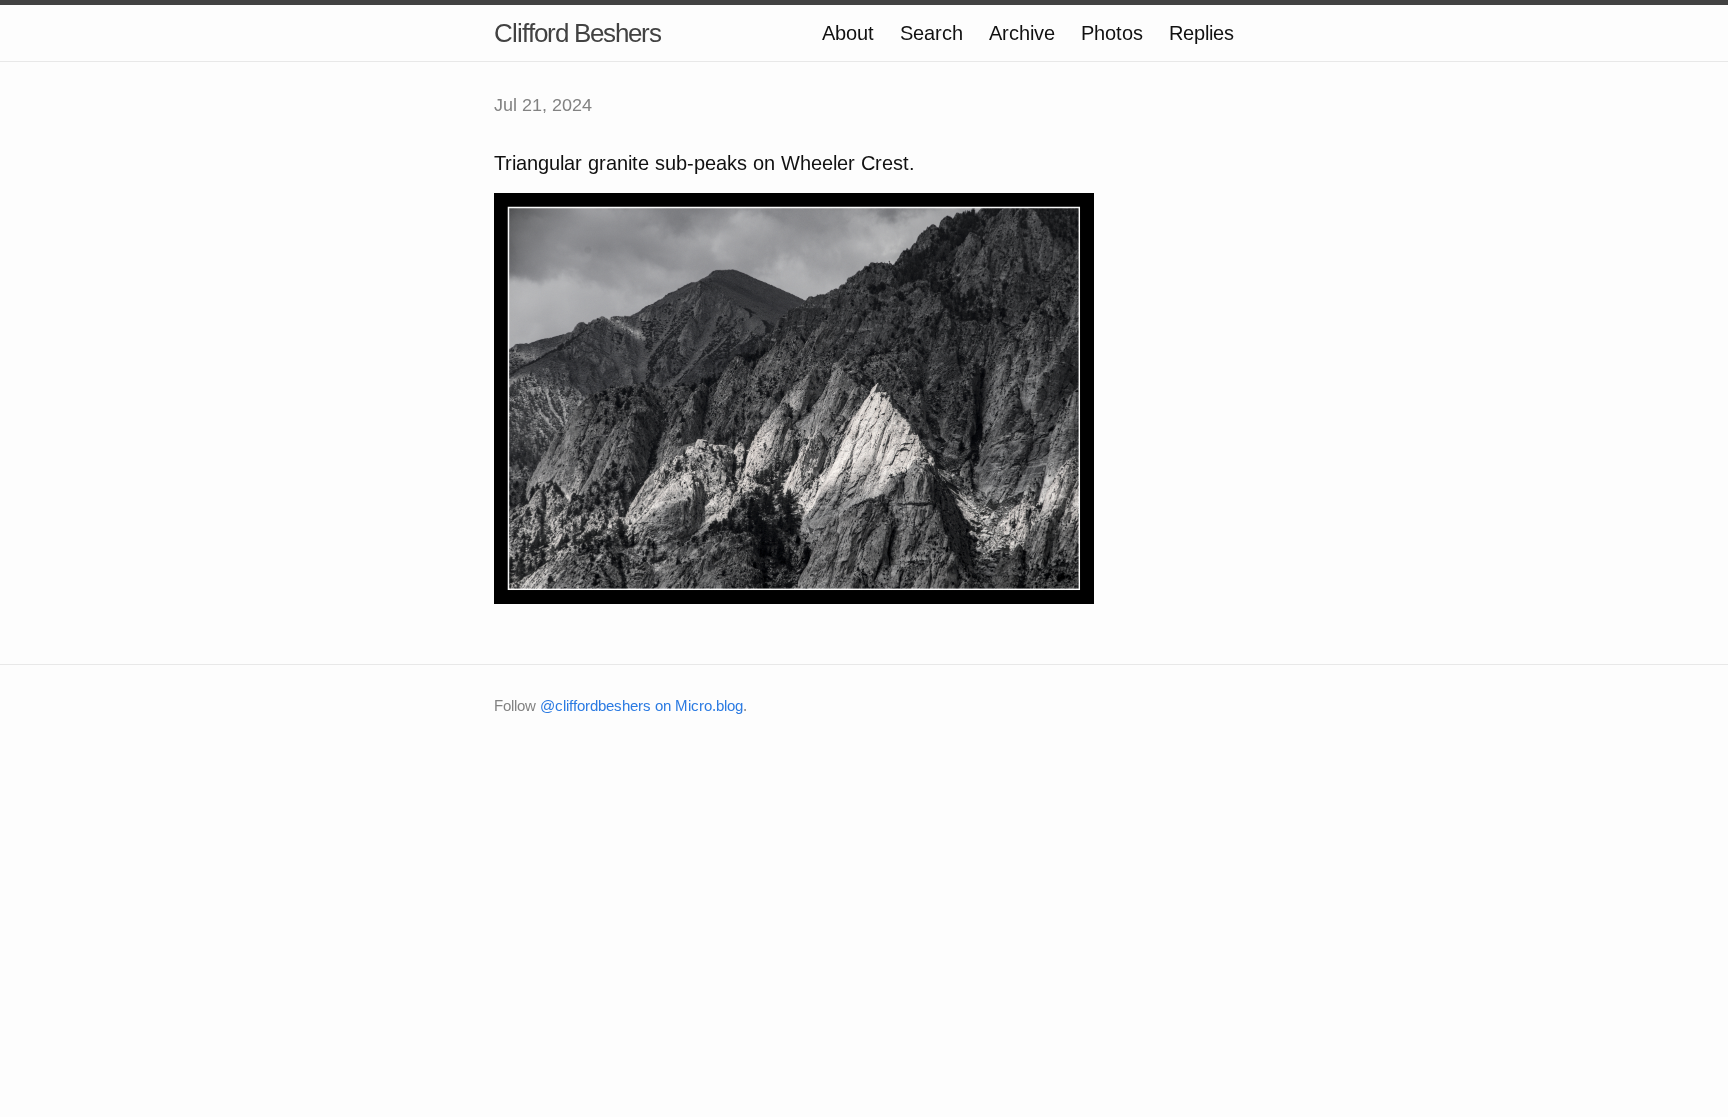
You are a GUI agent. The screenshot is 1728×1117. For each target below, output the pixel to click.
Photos (1112, 33)
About (848, 33)
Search (931, 33)
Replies (1201, 33)
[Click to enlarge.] (794, 397)
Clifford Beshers (577, 33)
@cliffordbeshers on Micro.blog (641, 705)
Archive (1022, 33)
